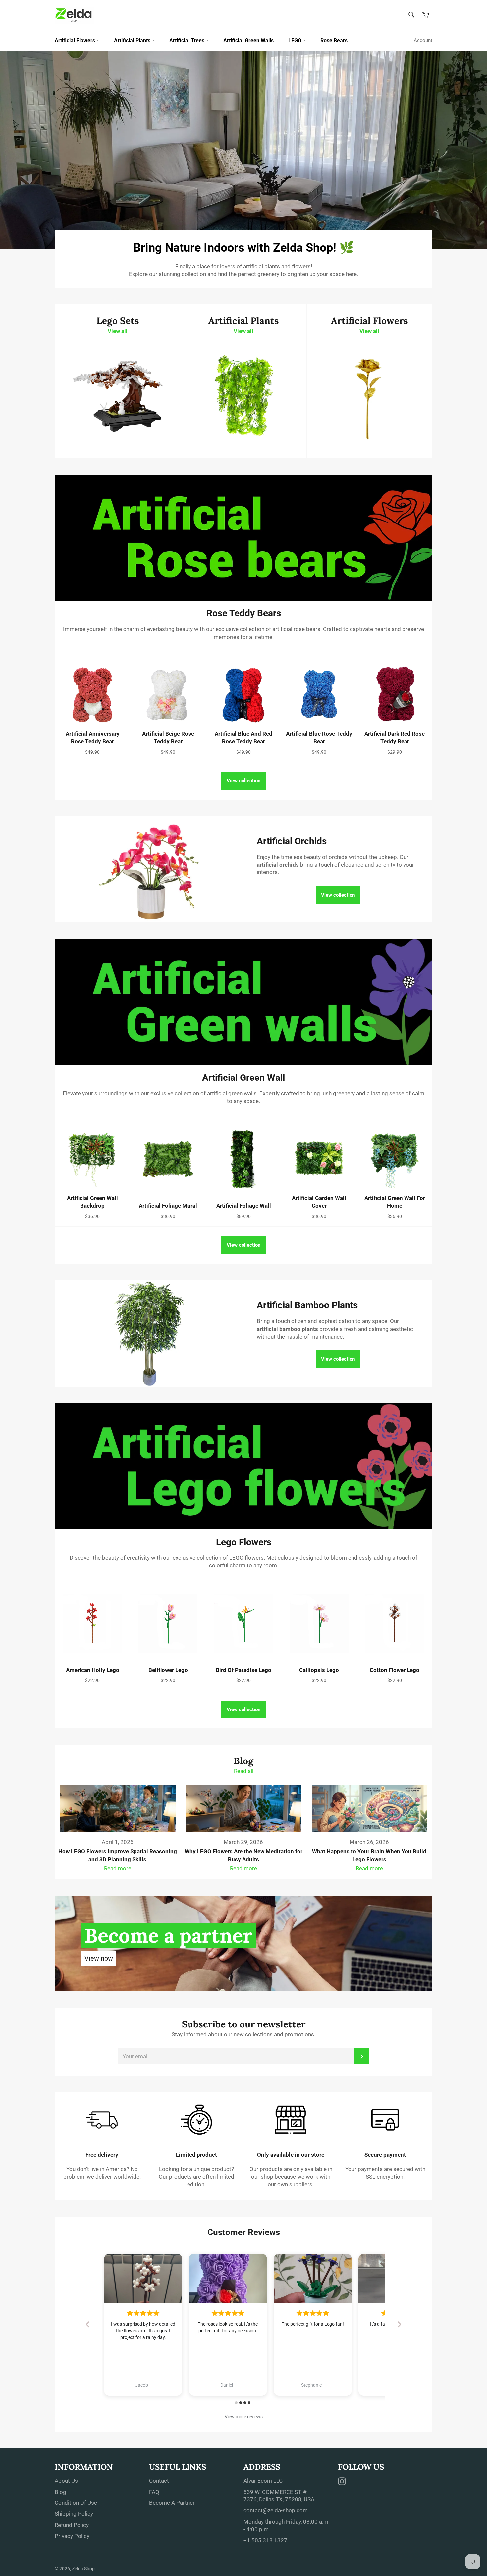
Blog (60, 2492)
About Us (66, 2481)
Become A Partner (172, 2503)
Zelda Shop (83, 2569)
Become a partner (168, 1935)
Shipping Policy (74, 2514)
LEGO (296, 41)
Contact (159, 2481)
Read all (244, 1771)
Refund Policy (72, 2525)
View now (99, 1958)
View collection (243, 781)
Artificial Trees (188, 41)
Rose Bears (334, 41)
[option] (243, 150)
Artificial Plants (133, 41)
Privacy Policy (72, 2536)
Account (423, 40)
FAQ (154, 2492)
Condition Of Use (76, 2503)
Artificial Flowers (76, 41)
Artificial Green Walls (248, 41)
